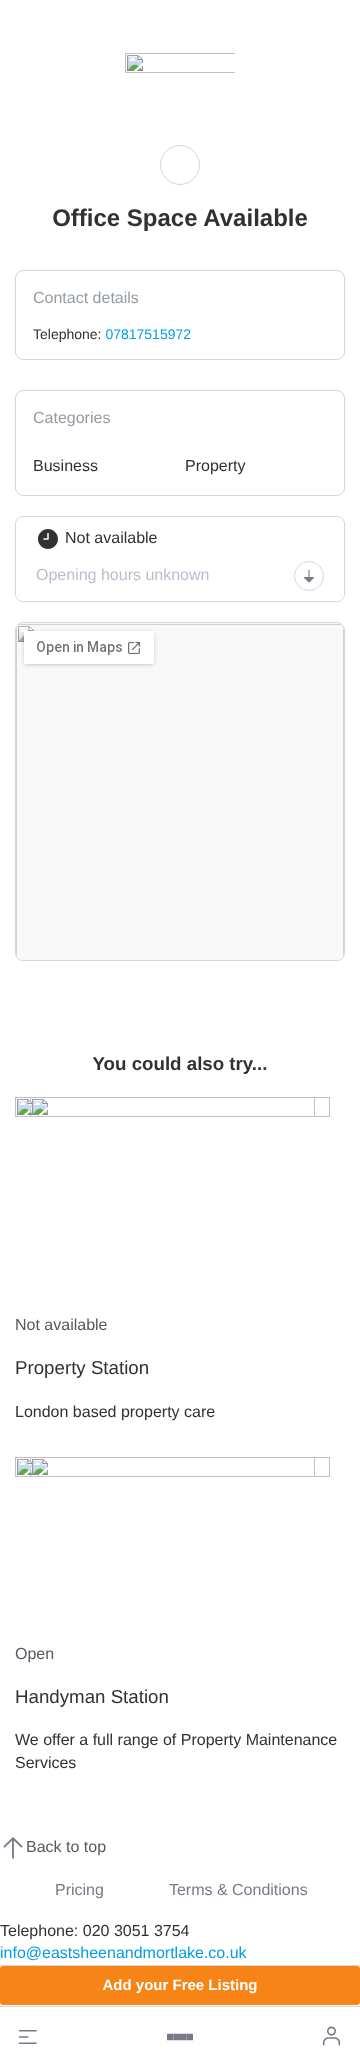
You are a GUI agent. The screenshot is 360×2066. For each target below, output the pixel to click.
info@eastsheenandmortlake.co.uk (123, 1953)
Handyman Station (92, 1696)
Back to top (66, 1847)
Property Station (82, 1367)
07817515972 (148, 334)
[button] (28, 2037)
